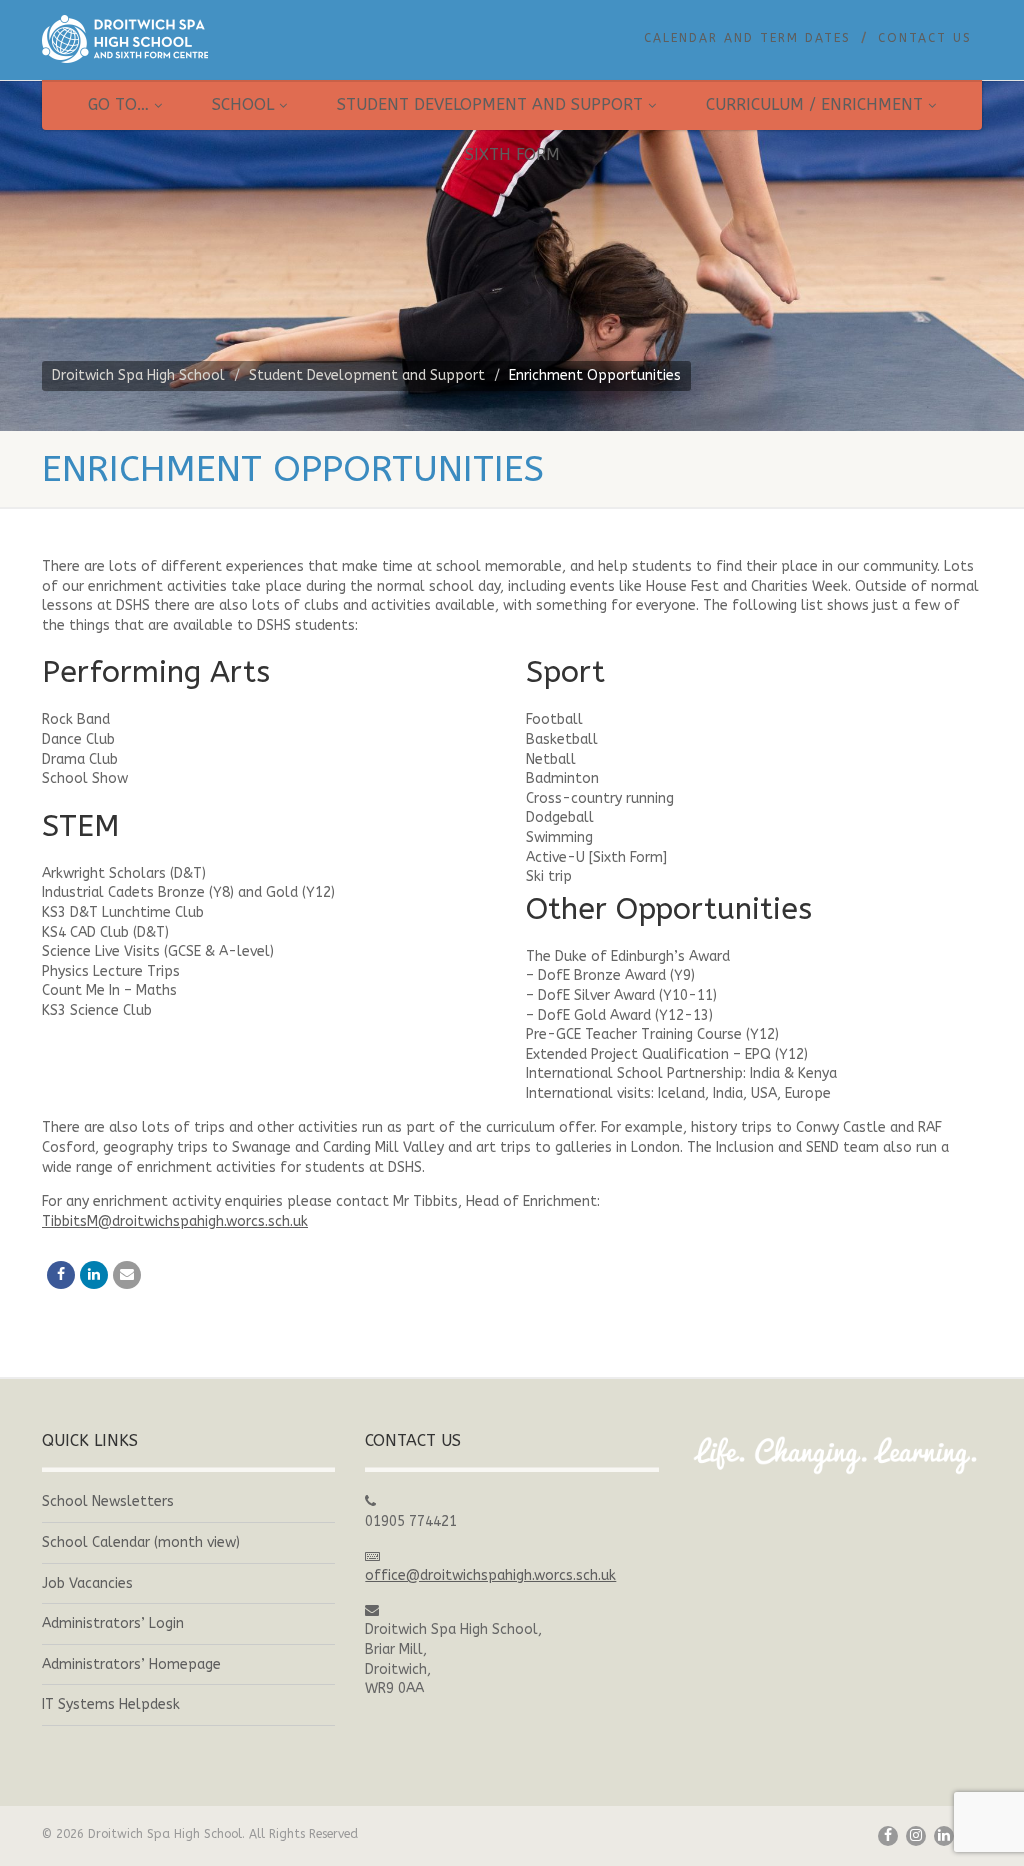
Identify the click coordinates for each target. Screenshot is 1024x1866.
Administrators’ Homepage (131, 1664)
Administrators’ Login (113, 1623)
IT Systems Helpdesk (111, 1704)
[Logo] (188, 39)
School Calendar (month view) (141, 1542)
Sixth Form (512, 154)
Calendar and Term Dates (747, 38)
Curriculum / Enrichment (814, 104)
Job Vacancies (87, 1583)
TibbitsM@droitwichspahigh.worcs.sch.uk (175, 1221)
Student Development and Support (490, 104)
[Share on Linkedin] (94, 1275)
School (243, 104)
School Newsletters (108, 1501)
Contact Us (925, 38)
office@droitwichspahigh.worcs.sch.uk (490, 1575)
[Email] (127, 1275)
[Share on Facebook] (61, 1275)
